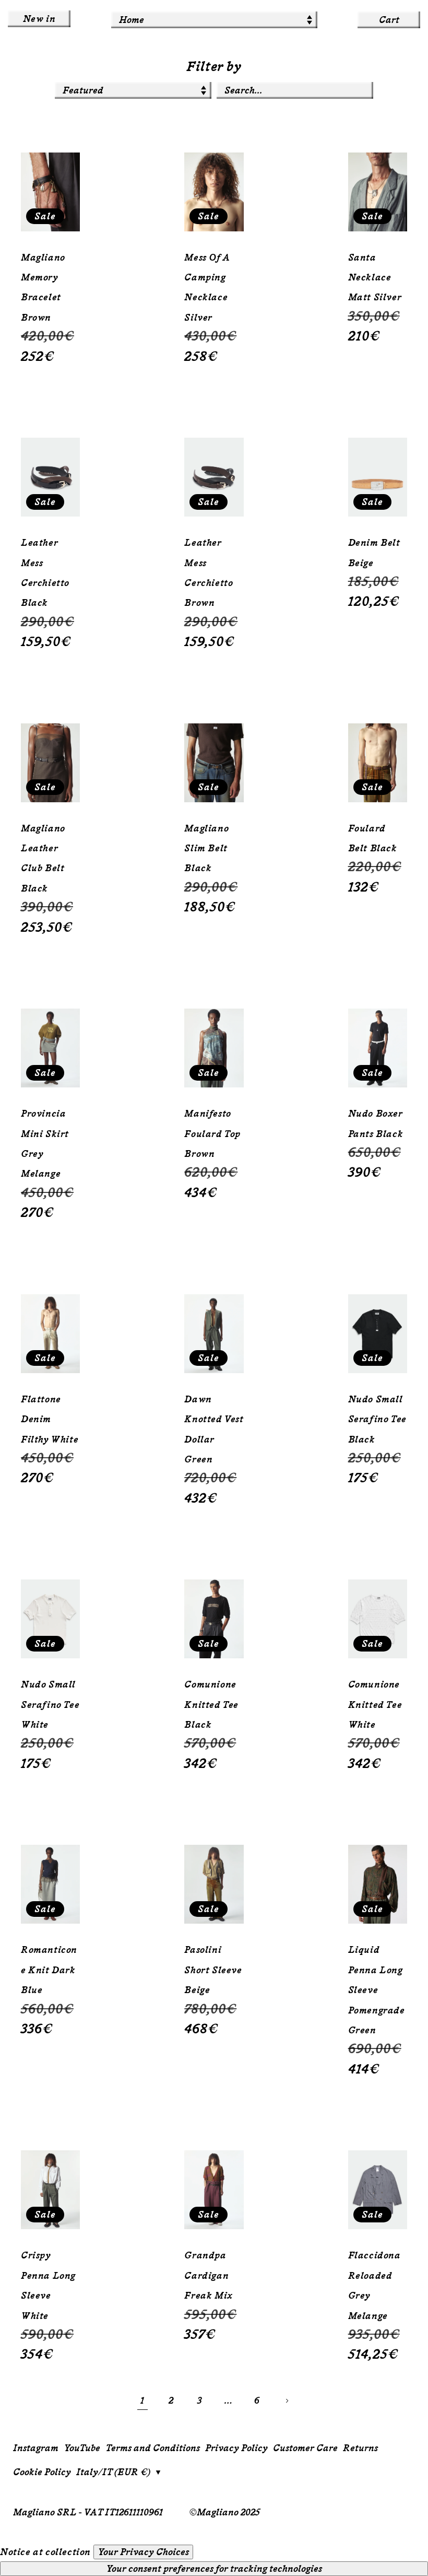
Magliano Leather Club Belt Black (43, 858)
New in (39, 19)
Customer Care (305, 2448)
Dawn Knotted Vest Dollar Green (214, 1429)
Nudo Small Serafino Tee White (50, 1705)
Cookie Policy (42, 2472)
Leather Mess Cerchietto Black (45, 573)
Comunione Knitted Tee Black (211, 1705)
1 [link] (142, 2401)
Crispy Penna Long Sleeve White (48, 2285)
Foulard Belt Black (373, 838)
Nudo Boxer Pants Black (376, 1123)
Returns (360, 2448)
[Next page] (286, 2401)
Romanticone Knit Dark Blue (49, 1970)
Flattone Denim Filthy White (50, 1419)
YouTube (82, 2448)
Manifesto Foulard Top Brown (212, 1134)
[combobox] (295, 90)
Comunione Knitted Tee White (375, 1705)
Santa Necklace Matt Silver (375, 278)
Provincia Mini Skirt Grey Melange (45, 1144)
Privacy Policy (236, 2448)
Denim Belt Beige (374, 553)
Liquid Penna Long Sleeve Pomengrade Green (377, 1990)
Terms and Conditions (153, 2448)
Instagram (36, 2448)
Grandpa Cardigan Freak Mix (208, 2275)
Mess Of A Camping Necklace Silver (207, 288)
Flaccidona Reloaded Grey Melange (374, 2285)
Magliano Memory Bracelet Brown (43, 288)
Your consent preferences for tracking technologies (214, 2569)
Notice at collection (45, 2552)
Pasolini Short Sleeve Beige (213, 1970)
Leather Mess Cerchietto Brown (209, 573)
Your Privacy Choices (143, 2552)
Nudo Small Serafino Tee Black (377, 1419)
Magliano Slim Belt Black (206, 848)
